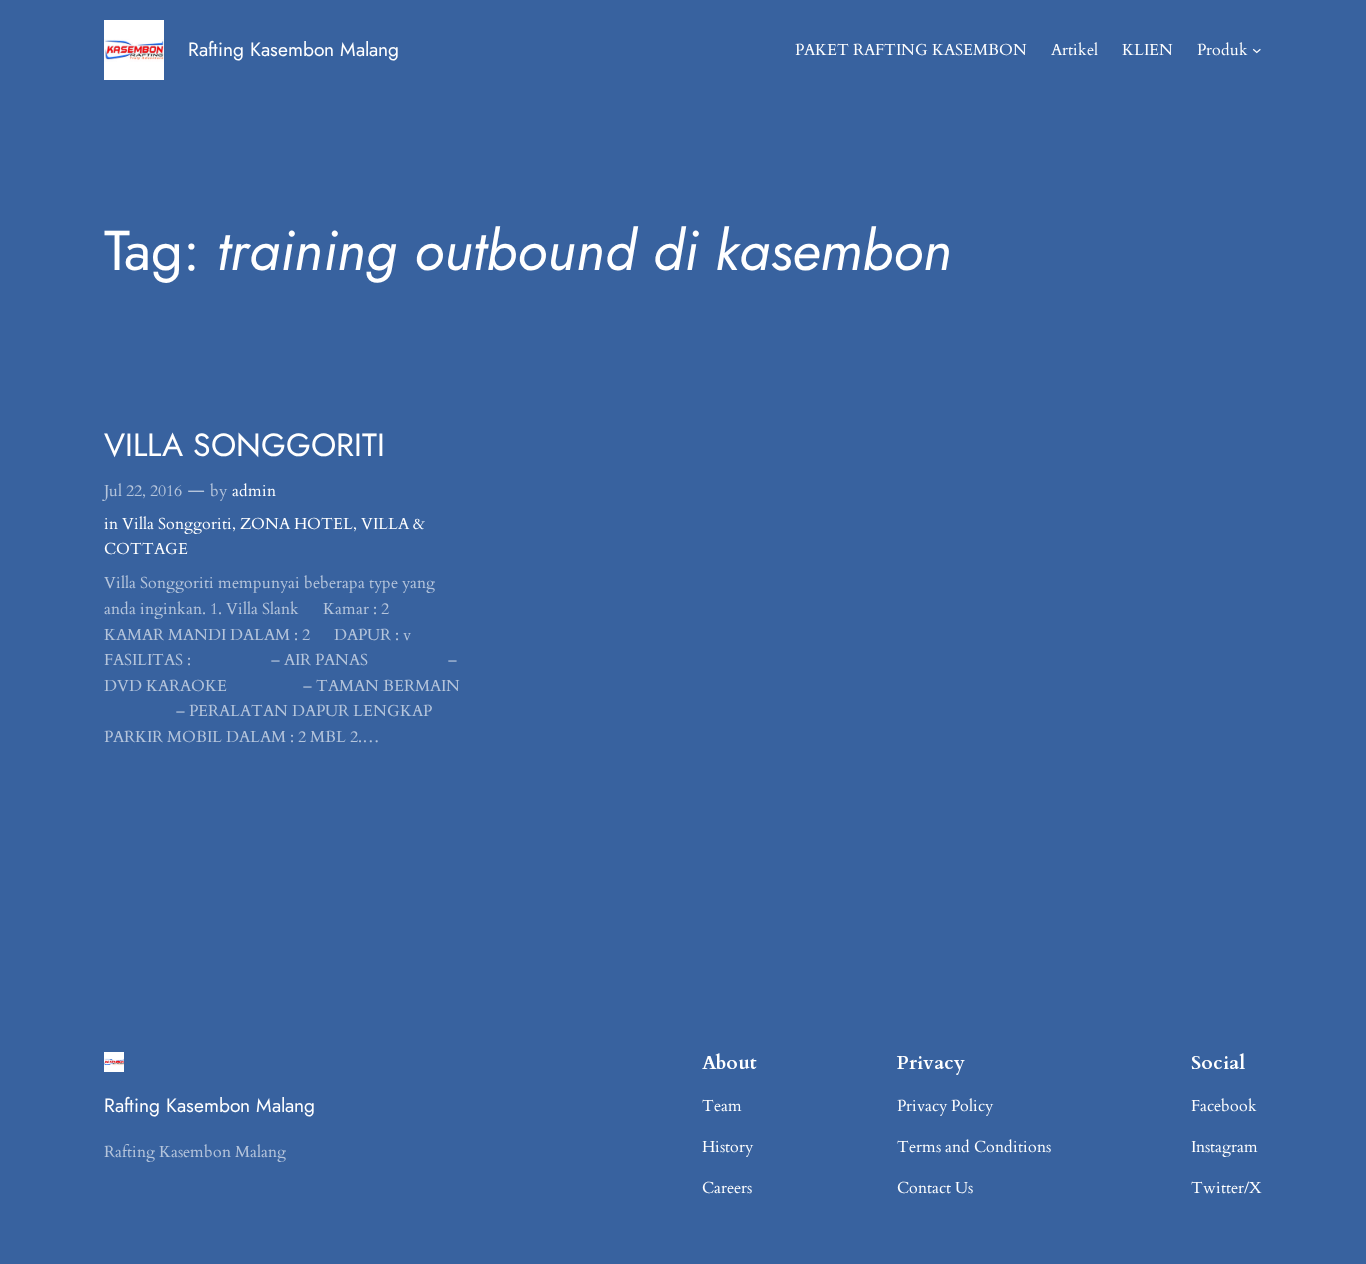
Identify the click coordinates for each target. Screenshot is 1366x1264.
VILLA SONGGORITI (244, 445)
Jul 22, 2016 (143, 491)
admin (254, 491)
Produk (1222, 50)
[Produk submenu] (1257, 50)
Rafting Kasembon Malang (293, 49)
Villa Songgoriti (177, 524)
